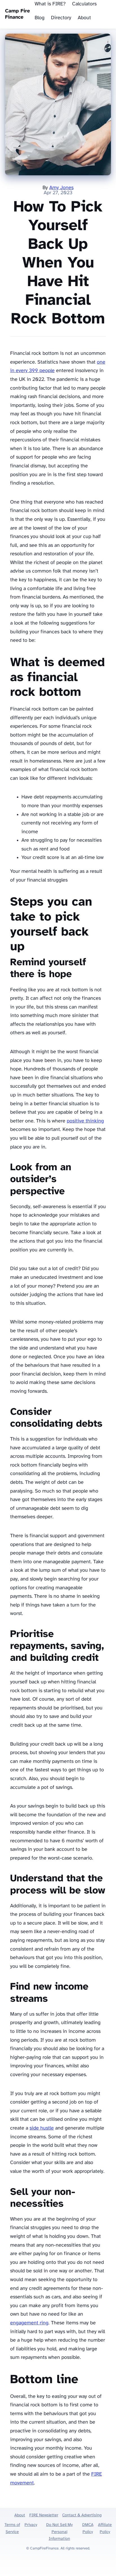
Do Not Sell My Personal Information (59, 2532)
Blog (40, 18)
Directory (61, 18)
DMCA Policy (88, 2528)
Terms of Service (12, 2528)
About (84, 18)
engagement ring (29, 2323)
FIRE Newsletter (44, 2515)
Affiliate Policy (105, 2528)
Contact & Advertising (82, 2515)
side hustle (42, 2128)
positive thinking (85, 1121)
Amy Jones (61, 188)
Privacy (31, 2525)
